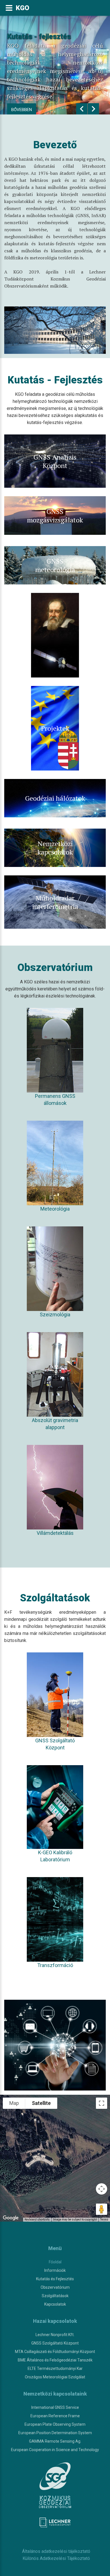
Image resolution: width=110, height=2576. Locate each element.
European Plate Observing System (55, 2424)
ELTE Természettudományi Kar (55, 2368)
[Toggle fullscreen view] (102, 2103)
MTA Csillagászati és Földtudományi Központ (55, 2352)
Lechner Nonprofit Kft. (55, 2335)
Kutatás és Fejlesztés (55, 2279)
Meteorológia (55, 1209)
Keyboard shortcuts (37, 2219)
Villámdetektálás (55, 1533)
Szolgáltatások (55, 2296)
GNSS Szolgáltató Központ (55, 1744)
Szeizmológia (55, 1315)
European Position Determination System (55, 2433)
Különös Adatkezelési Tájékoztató (55, 2558)
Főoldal (55, 2262)
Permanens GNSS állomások (55, 1100)
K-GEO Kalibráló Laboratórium (55, 1856)
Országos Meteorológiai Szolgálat (55, 2377)
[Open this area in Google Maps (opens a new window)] (11, 2218)
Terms (104, 2219)
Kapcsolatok (55, 2304)
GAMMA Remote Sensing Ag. (55, 2441)
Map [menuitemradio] (14, 2103)
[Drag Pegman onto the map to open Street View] (102, 2209)
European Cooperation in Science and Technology (55, 2450)
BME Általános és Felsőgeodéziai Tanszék (55, 2360)
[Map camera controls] (102, 2189)
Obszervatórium (55, 2287)
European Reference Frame (55, 2416)
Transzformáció (55, 1965)
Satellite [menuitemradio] (41, 2103)
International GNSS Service (55, 2407)
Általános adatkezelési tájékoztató (55, 2551)
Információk (55, 2270)
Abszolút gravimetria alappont (55, 1424)
